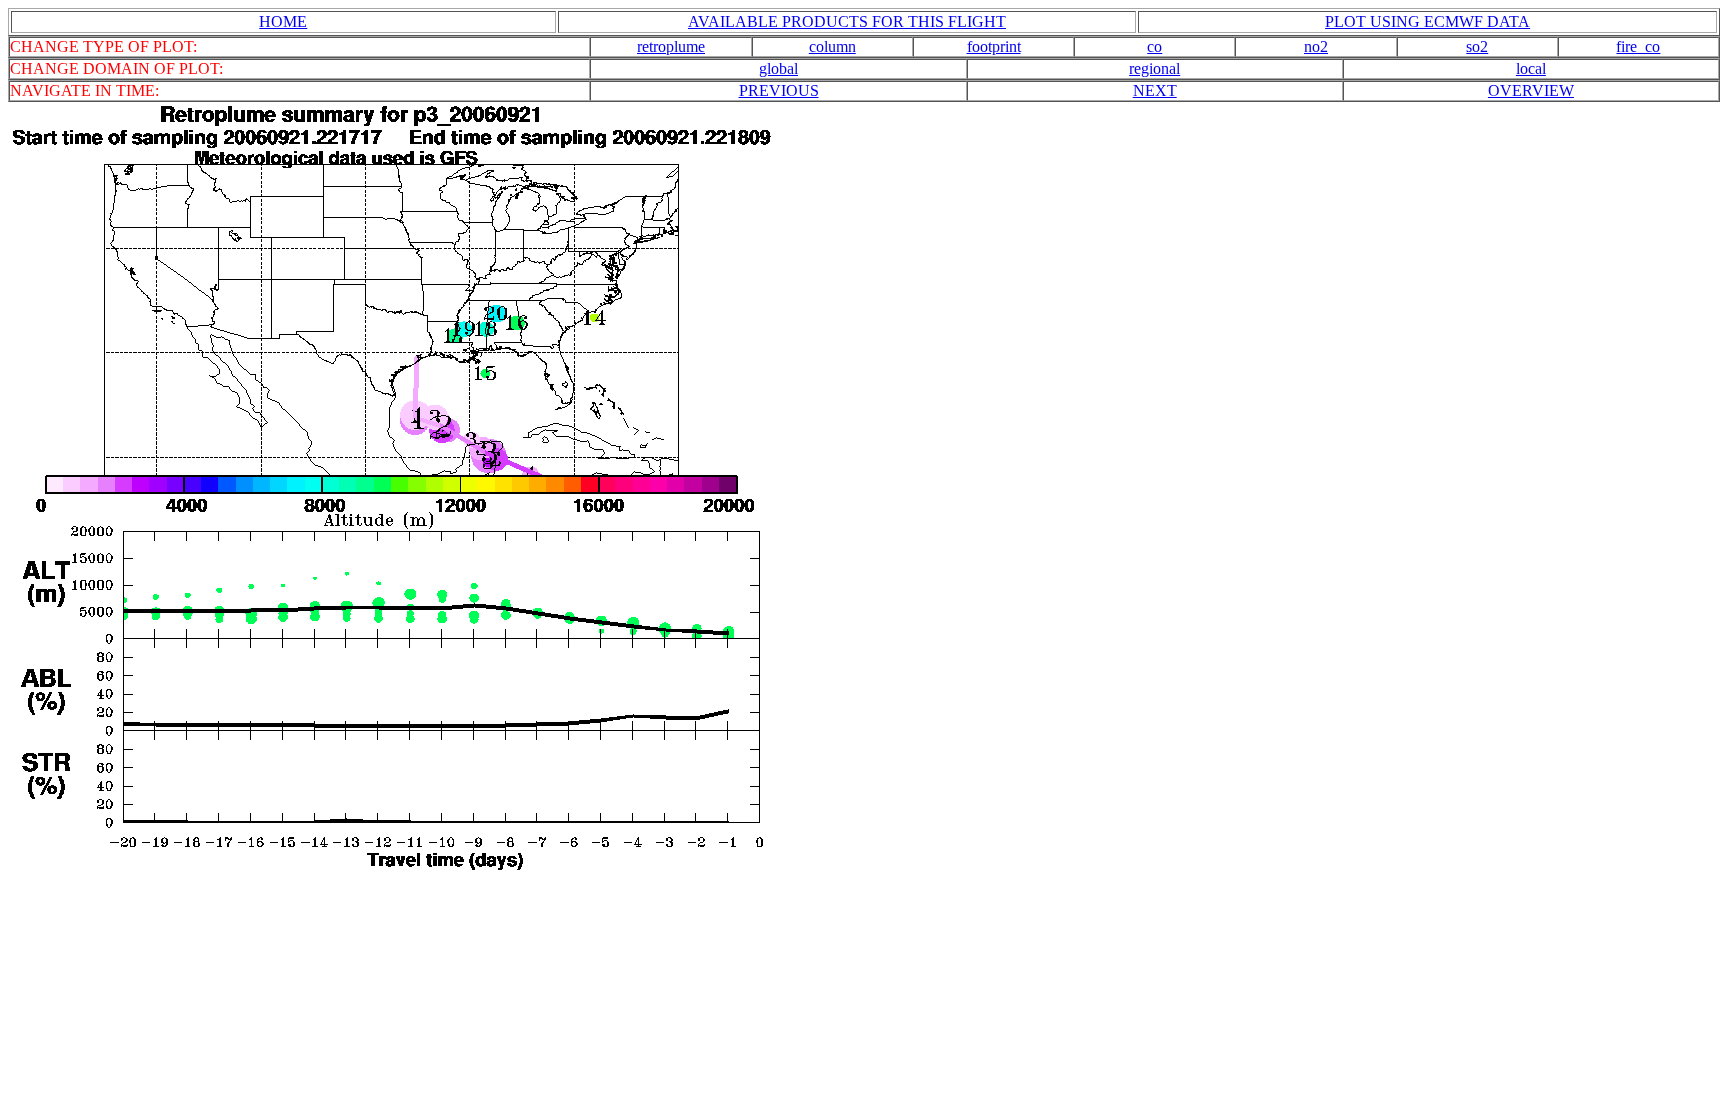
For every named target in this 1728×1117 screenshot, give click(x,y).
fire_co (1638, 46)
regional (1154, 68)
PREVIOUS (779, 90)
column (832, 46)
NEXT (1155, 90)
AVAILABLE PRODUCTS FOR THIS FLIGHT (847, 21)
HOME (283, 21)
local (1531, 68)
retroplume (671, 46)
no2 (1316, 46)
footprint (994, 46)
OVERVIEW (1531, 90)
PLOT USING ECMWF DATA (1427, 21)
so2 (1477, 46)
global (778, 68)
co (1154, 46)
